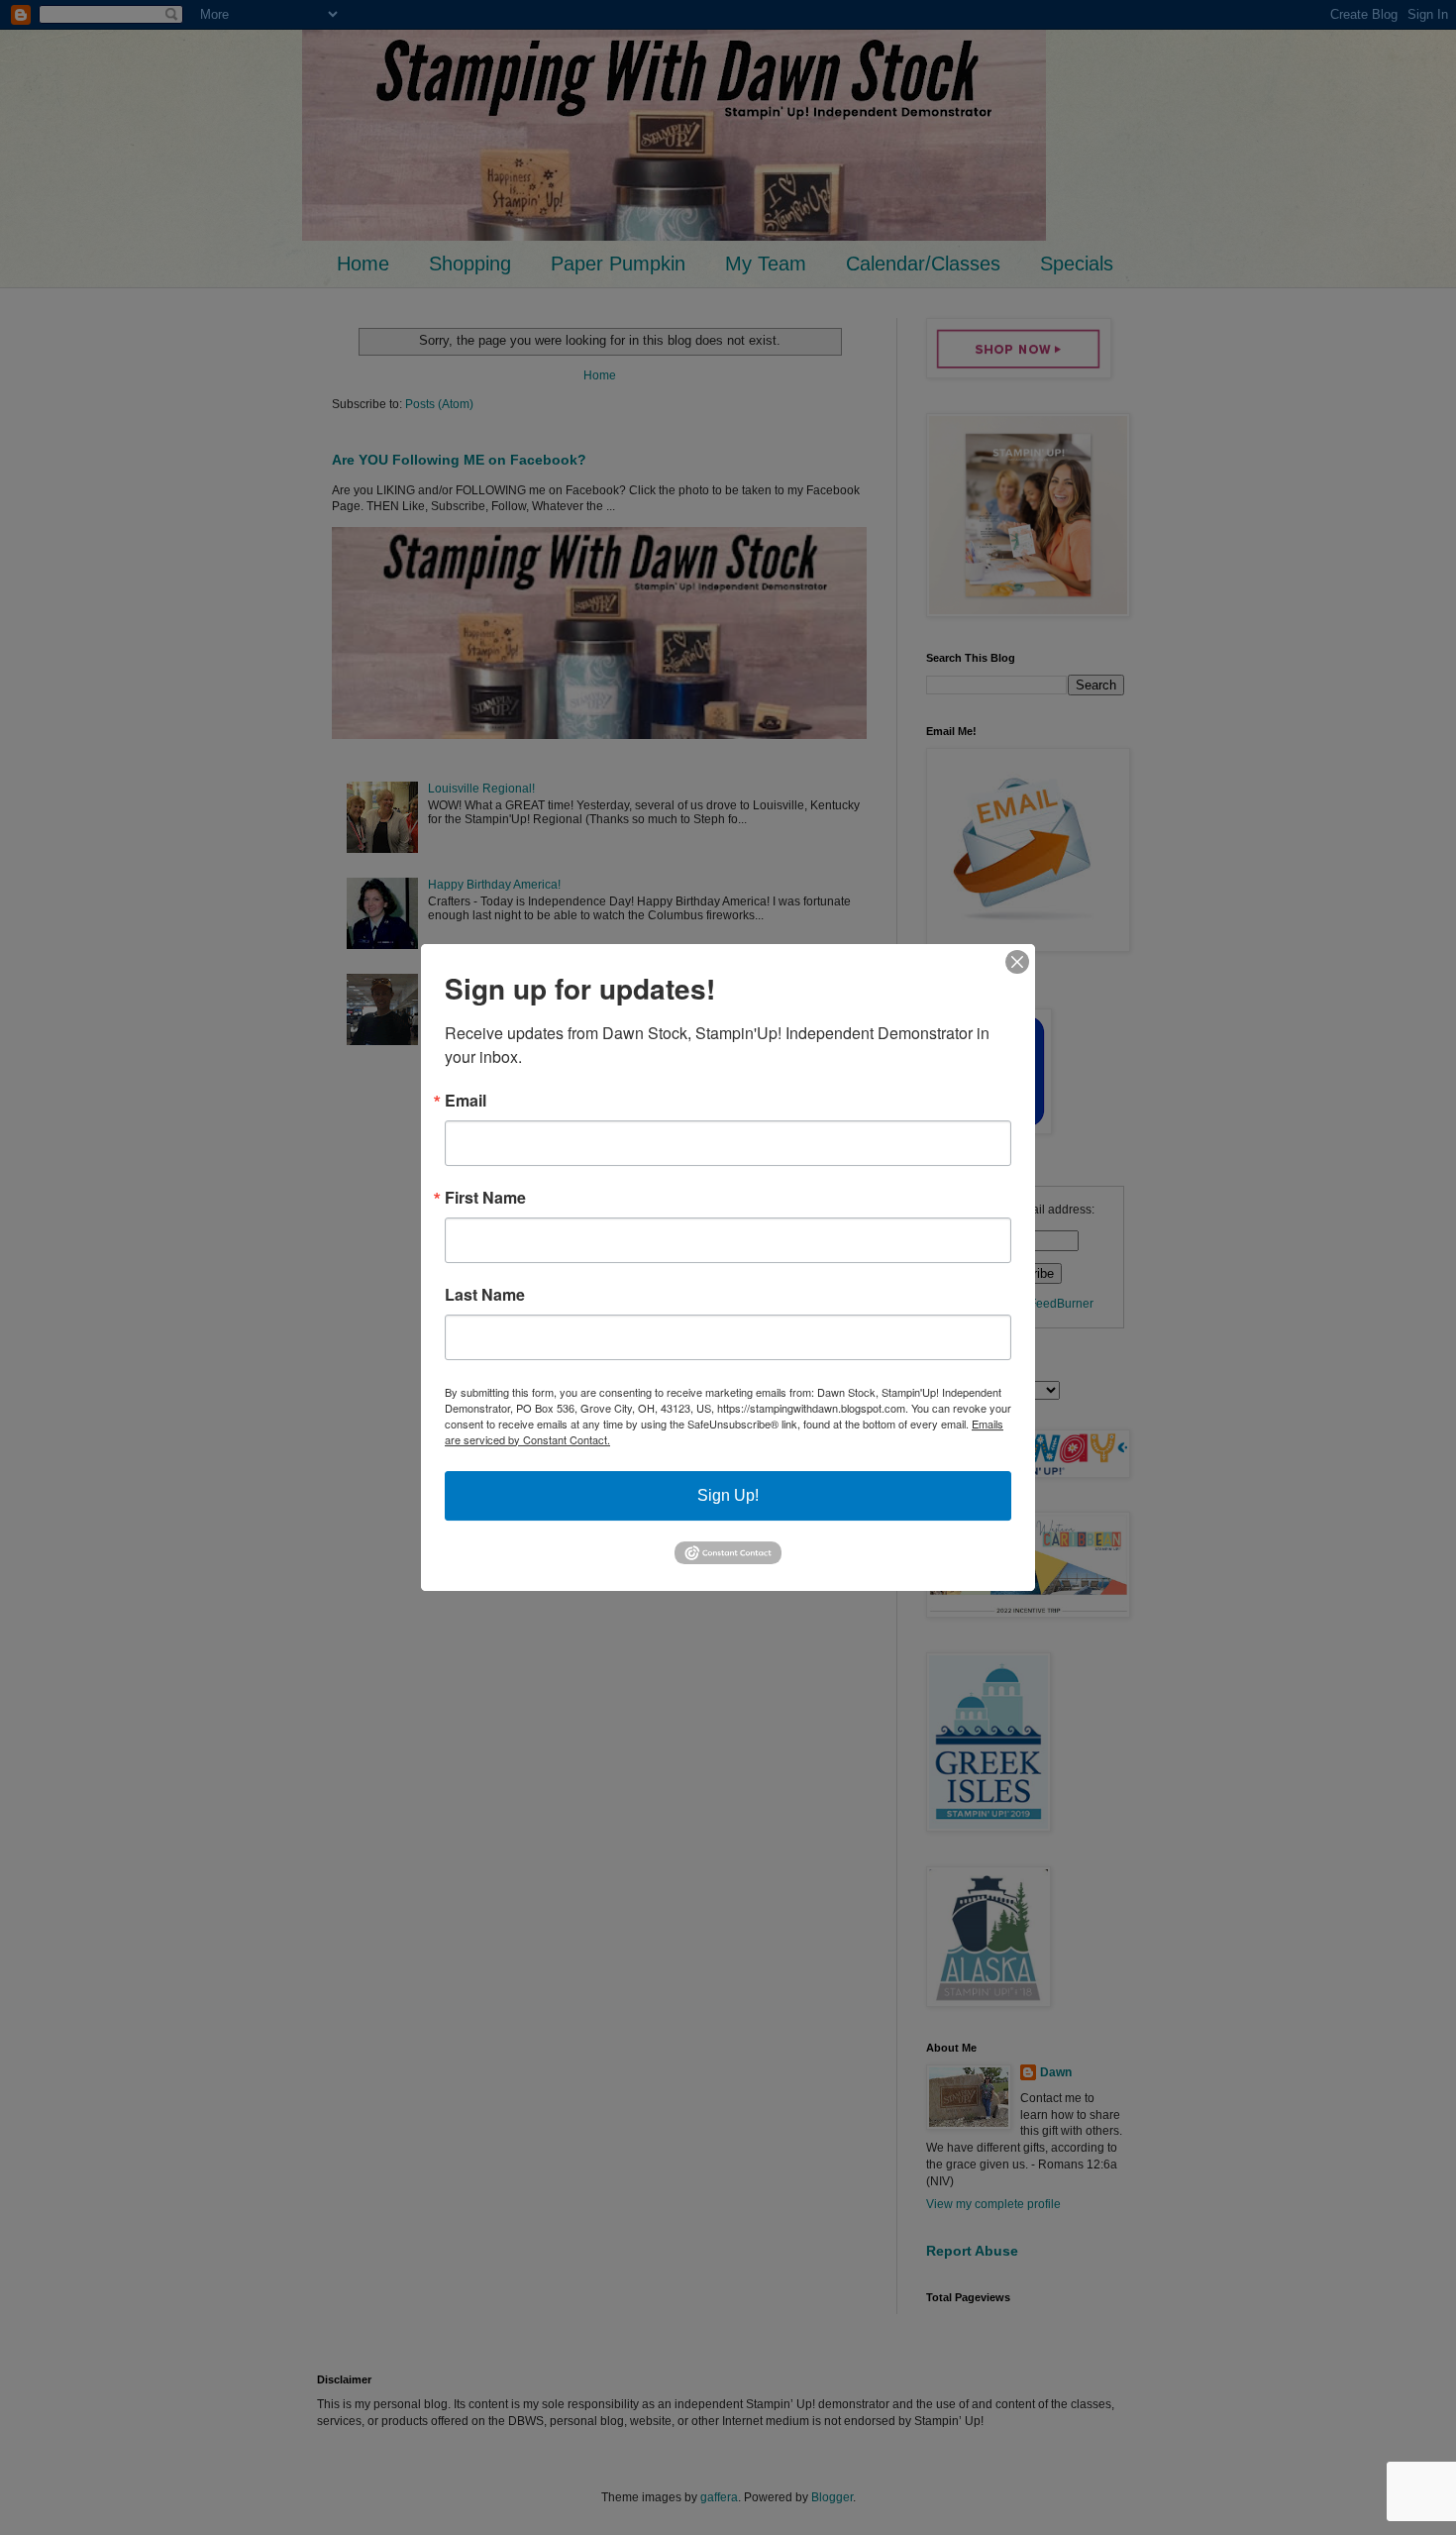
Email (466, 1101)
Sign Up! (728, 1495)
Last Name (485, 1295)
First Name (485, 1198)
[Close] (1017, 962)
